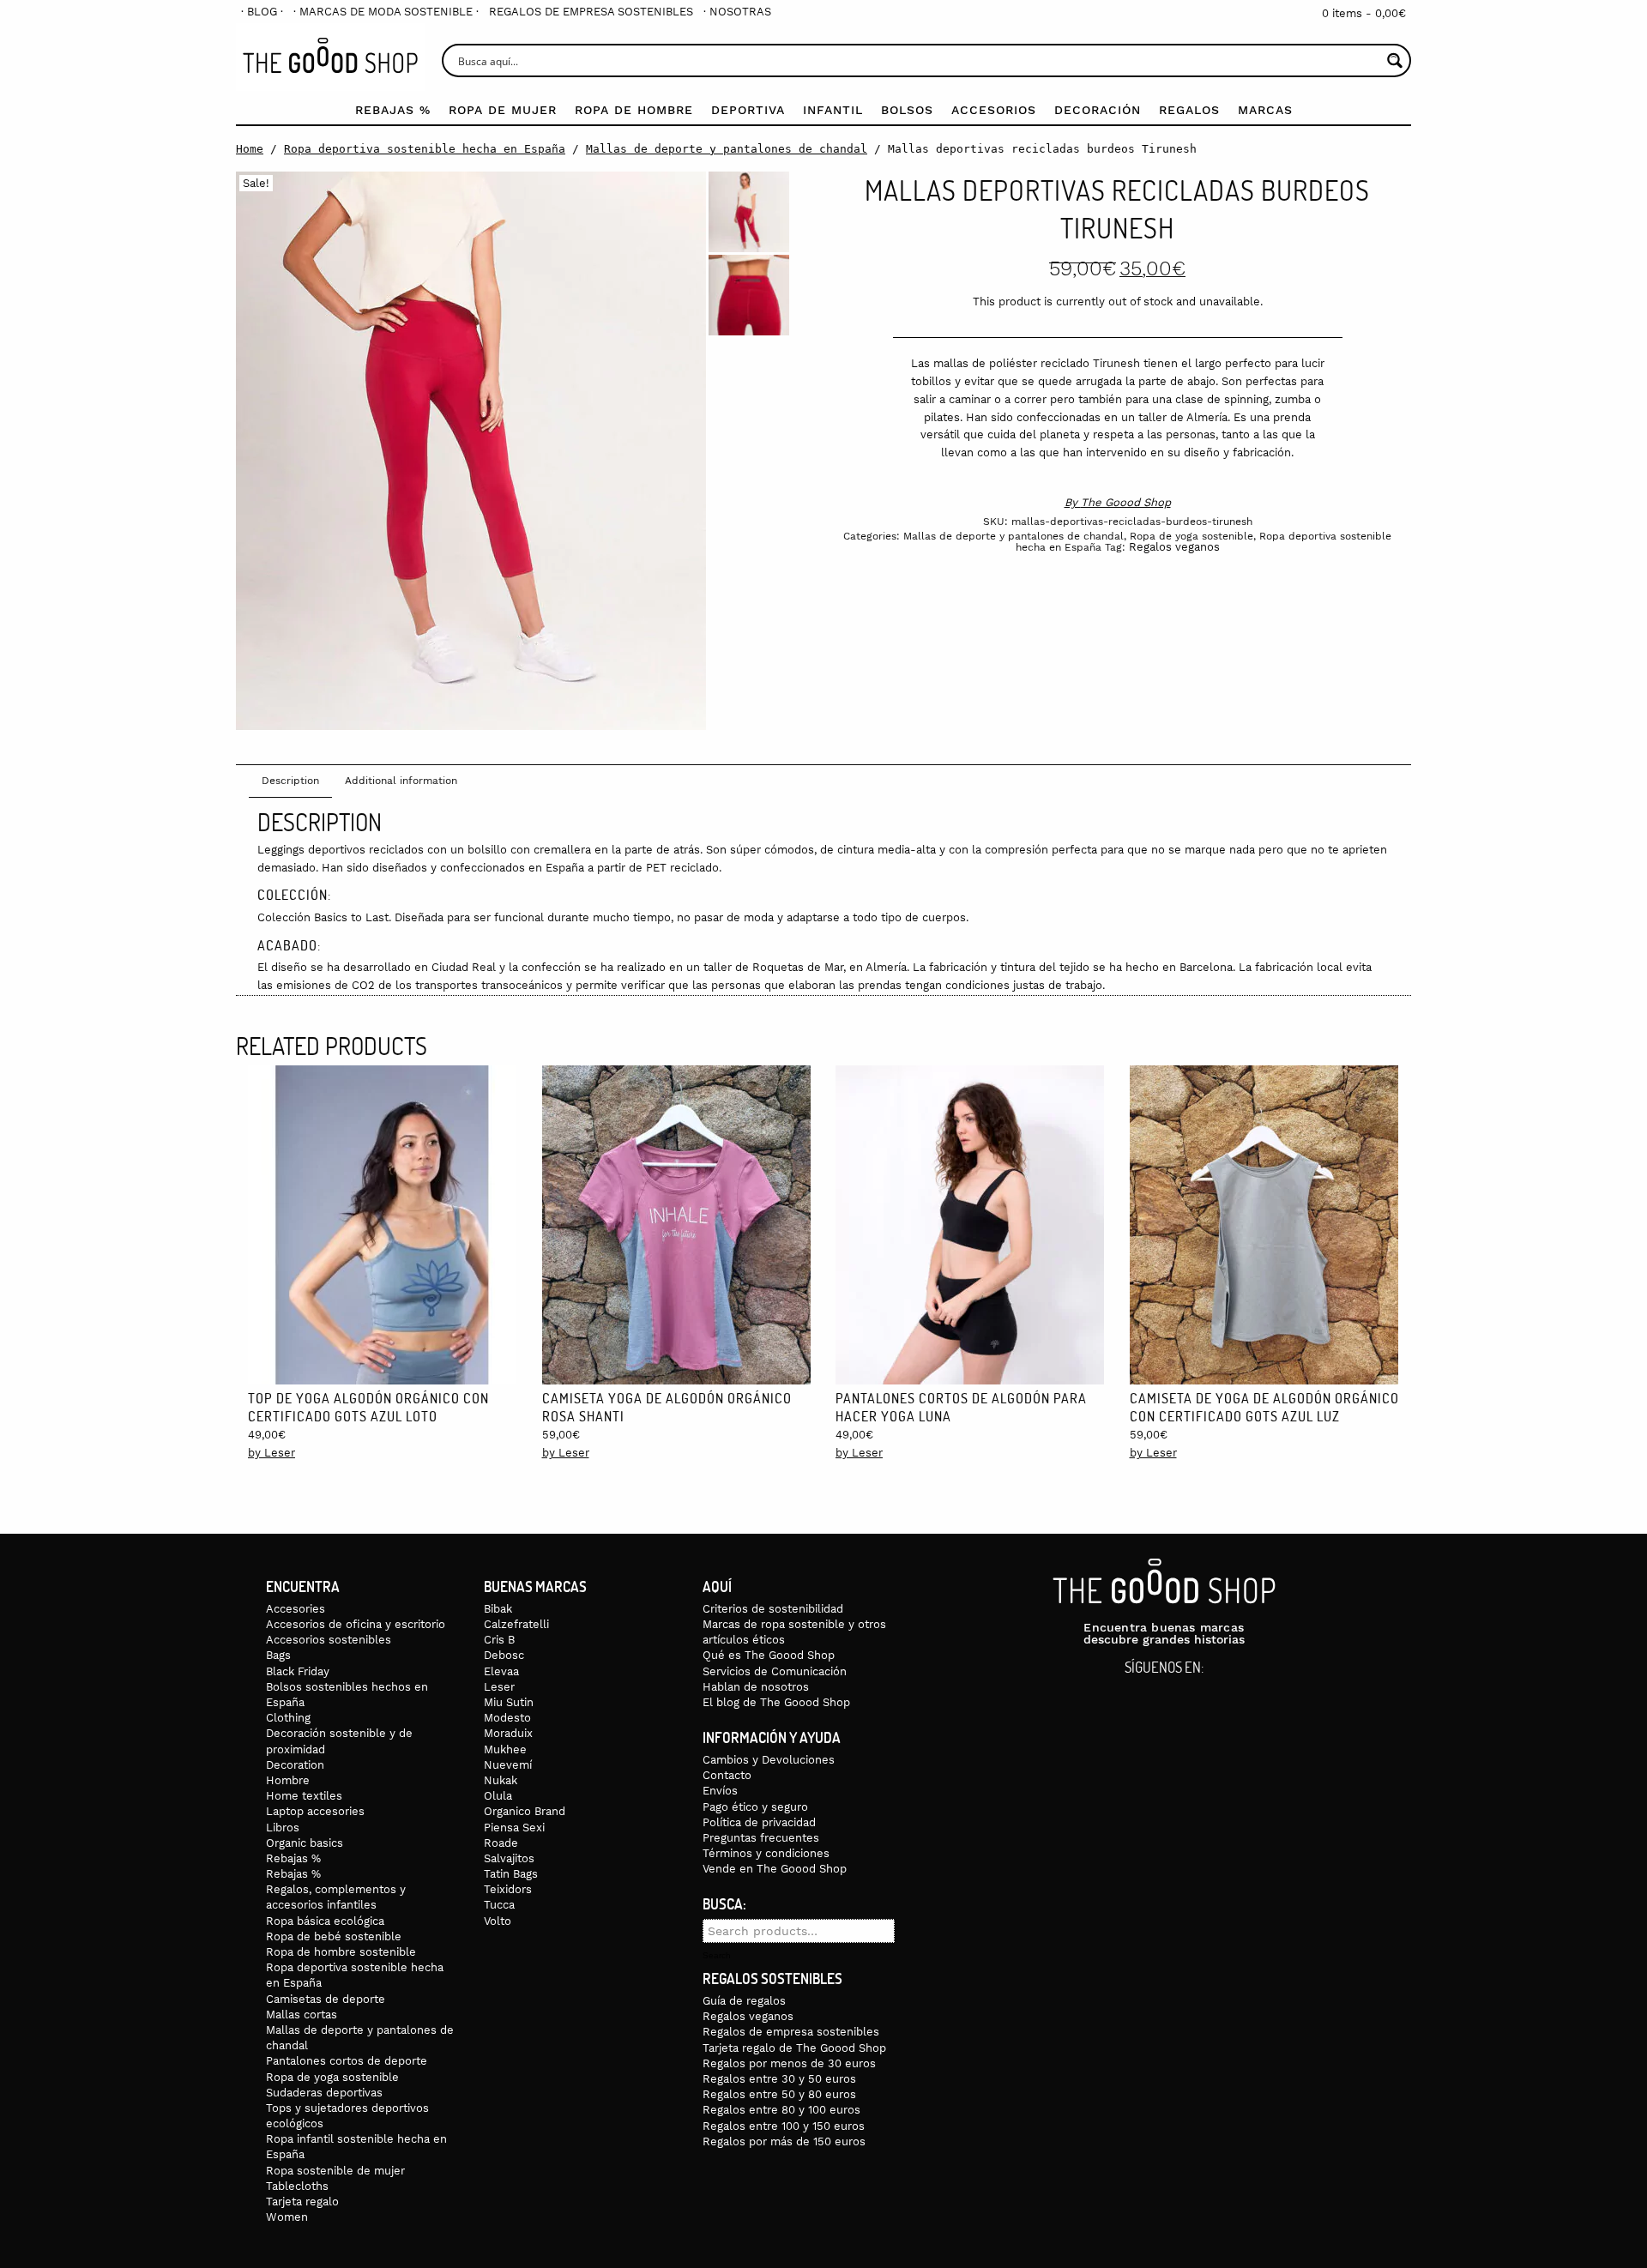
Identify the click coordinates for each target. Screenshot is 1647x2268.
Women (287, 2217)
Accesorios (994, 110)
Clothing (288, 1718)
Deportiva (748, 110)
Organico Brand (525, 1811)
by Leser (271, 1453)
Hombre (288, 1780)
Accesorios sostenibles (329, 1640)
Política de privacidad (759, 1822)
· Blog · (262, 12)
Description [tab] (290, 781)
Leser (499, 1687)
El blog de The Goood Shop (776, 1702)
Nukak (501, 1780)
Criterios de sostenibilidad (773, 1609)
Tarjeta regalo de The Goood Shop (794, 2048)
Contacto (727, 1775)
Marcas (1265, 110)
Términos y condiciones (766, 1853)
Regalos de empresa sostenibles (591, 12)
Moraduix (508, 1733)
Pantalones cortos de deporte (347, 2061)
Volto (498, 1921)
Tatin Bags (511, 1874)
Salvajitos (509, 1858)
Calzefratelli (516, 1624)
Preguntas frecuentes (761, 1838)
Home (250, 149)
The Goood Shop (1126, 502)
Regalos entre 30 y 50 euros (779, 2079)
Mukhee (505, 1749)
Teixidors (508, 1889)
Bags (278, 1655)
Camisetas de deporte (326, 1999)
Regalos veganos (1174, 547)
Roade (501, 1843)
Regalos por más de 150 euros (784, 2141)
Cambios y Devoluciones (769, 1760)
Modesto (507, 1718)
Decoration (295, 1765)
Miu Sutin (509, 1702)
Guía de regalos (744, 2001)
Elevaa (501, 1671)
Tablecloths (297, 2186)
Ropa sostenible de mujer (335, 2171)
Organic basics (305, 1843)
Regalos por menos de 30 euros (789, 2063)
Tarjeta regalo (302, 2202)
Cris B (499, 1640)
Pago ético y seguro (755, 1807)
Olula (498, 1796)
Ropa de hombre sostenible (341, 1952)
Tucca (499, 1905)
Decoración (1098, 110)
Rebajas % (393, 110)
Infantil (833, 110)
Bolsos (907, 110)
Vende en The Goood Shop (775, 1869)
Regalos (1189, 110)
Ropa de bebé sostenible (334, 1936)
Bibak (498, 1609)
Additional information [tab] (401, 781)
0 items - (1364, 13)
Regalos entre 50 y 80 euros (779, 2094)
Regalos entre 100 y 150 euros (784, 2126)
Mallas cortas (302, 2015)
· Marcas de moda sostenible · (386, 12)
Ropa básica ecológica (325, 1921)
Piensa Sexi (514, 1828)
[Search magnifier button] (1394, 60)
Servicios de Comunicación (775, 1671)
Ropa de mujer (503, 110)
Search (717, 1956)
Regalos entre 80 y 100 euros (781, 2110)
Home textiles (304, 1796)
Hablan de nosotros (756, 1687)
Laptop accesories (315, 1811)
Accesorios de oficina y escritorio (356, 1624)
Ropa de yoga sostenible (1192, 536)
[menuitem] (262, 12)
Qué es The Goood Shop (769, 1655)
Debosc (504, 1655)
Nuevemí (508, 1765)
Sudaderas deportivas (324, 2093)
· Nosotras (737, 12)
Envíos (720, 1791)
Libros (283, 1828)
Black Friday (298, 1671)
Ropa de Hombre (634, 110)
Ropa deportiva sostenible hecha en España (425, 149)
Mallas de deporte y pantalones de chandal (727, 149)
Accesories (296, 1609)
